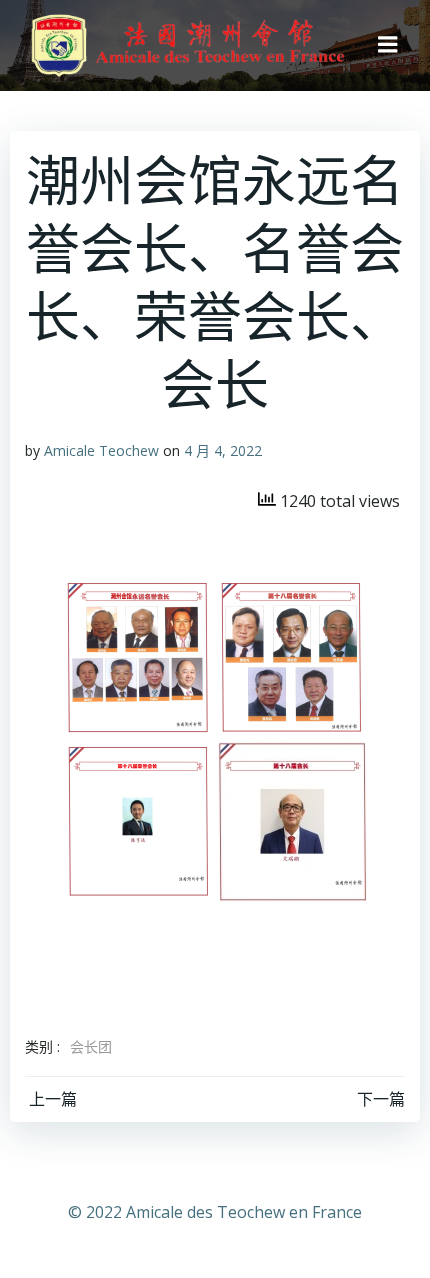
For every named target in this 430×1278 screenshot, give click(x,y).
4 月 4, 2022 (223, 450)
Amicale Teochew (101, 450)
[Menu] (388, 45)
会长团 (91, 1046)
